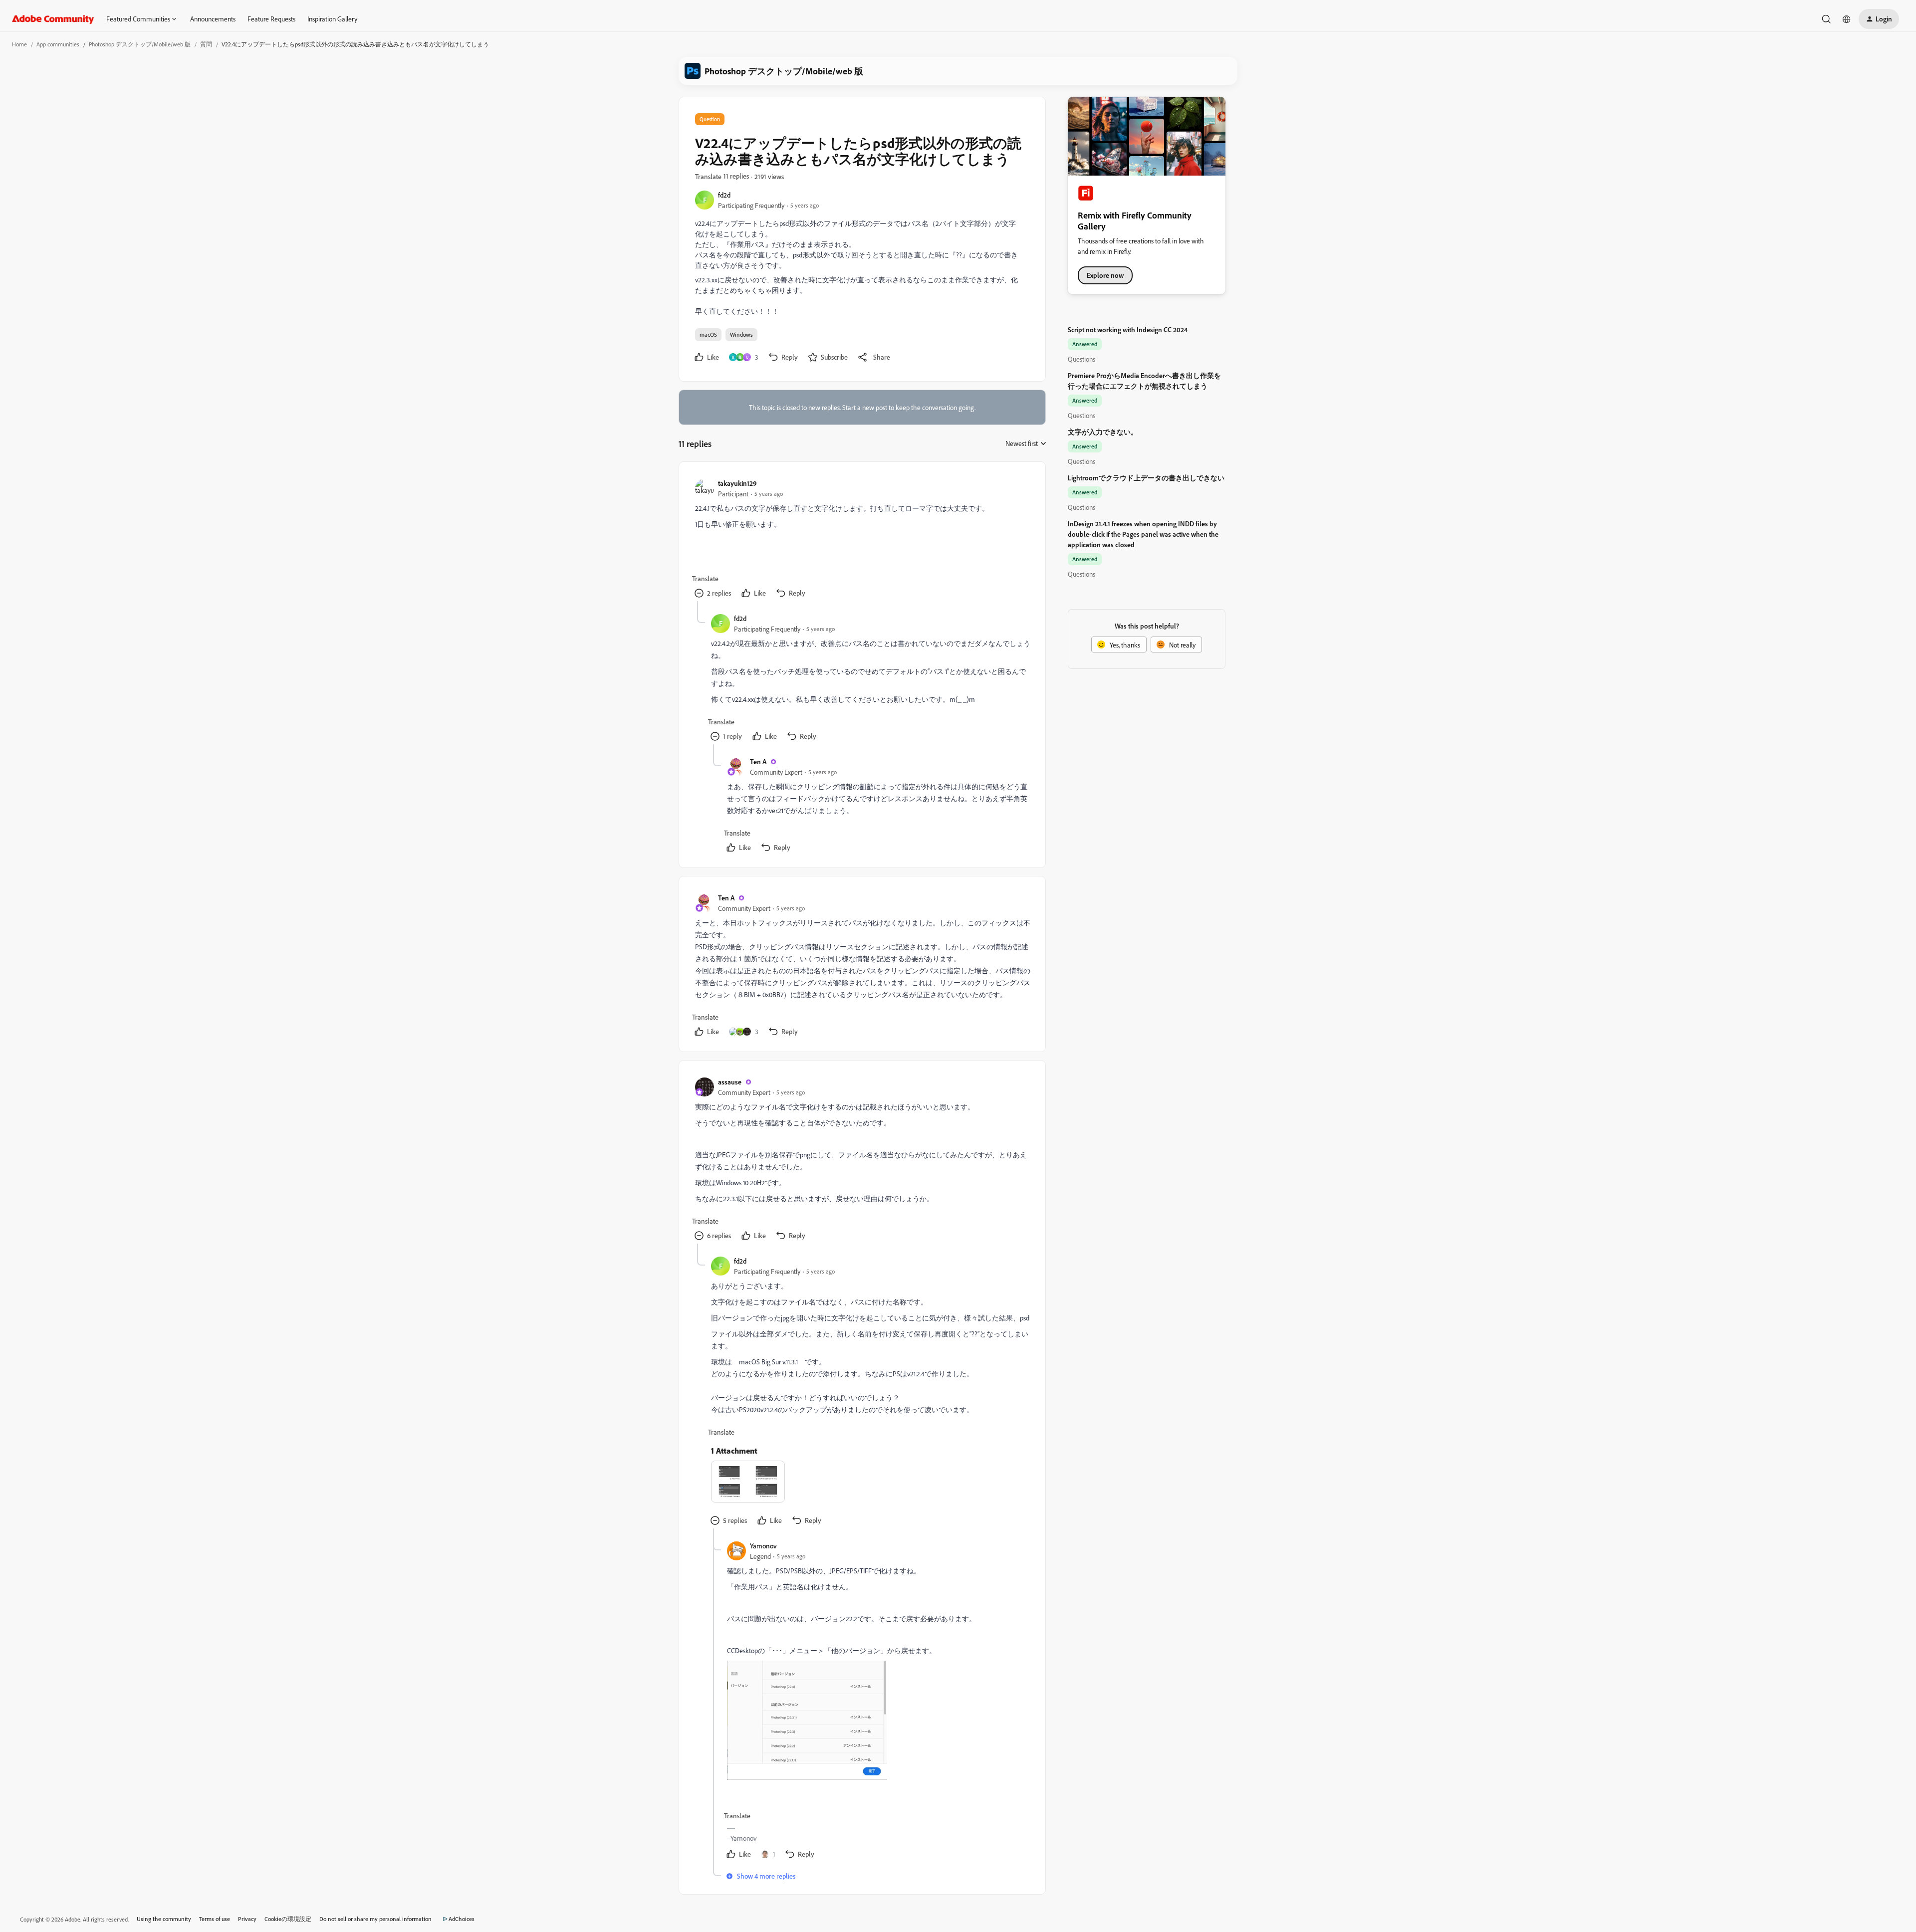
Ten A (758, 761)
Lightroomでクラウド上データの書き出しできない (1146, 478)
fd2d (724, 195)
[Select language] (1847, 19)
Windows (741, 334)
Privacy (247, 1919)
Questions (1081, 359)
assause (730, 1082)
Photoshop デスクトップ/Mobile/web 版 (140, 44)
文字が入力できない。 (1103, 432)
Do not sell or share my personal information (375, 1919)
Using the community (164, 1919)
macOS (708, 334)
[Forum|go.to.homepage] (53, 19)
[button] (1879, 19)
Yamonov (763, 1546)
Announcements (213, 19)
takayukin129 (737, 483)
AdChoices (462, 1919)
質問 (206, 44)
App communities (58, 44)
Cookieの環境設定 (288, 1919)
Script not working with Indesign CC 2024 (1128, 329)
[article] (862, 539)
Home (19, 44)
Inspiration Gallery (332, 19)
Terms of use (215, 1919)
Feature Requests (271, 19)
